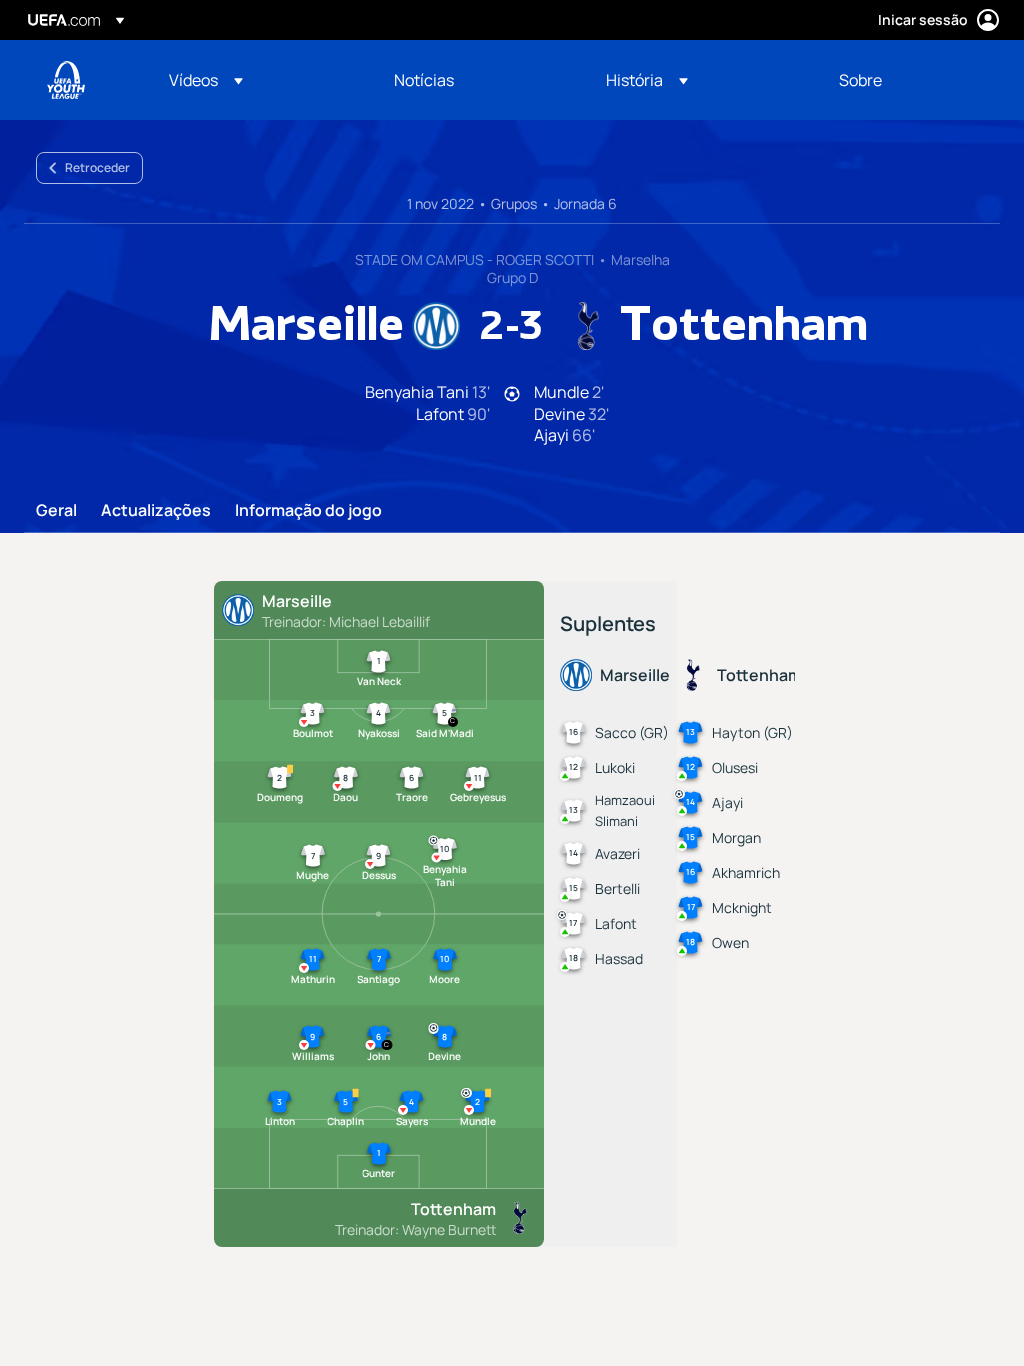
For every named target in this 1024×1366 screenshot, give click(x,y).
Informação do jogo (308, 511)
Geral (56, 511)
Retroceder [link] (97, 167)
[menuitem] (256, 80)
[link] (424, 80)
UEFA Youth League (66, 80)
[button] (206, 80)
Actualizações (156, 511)
